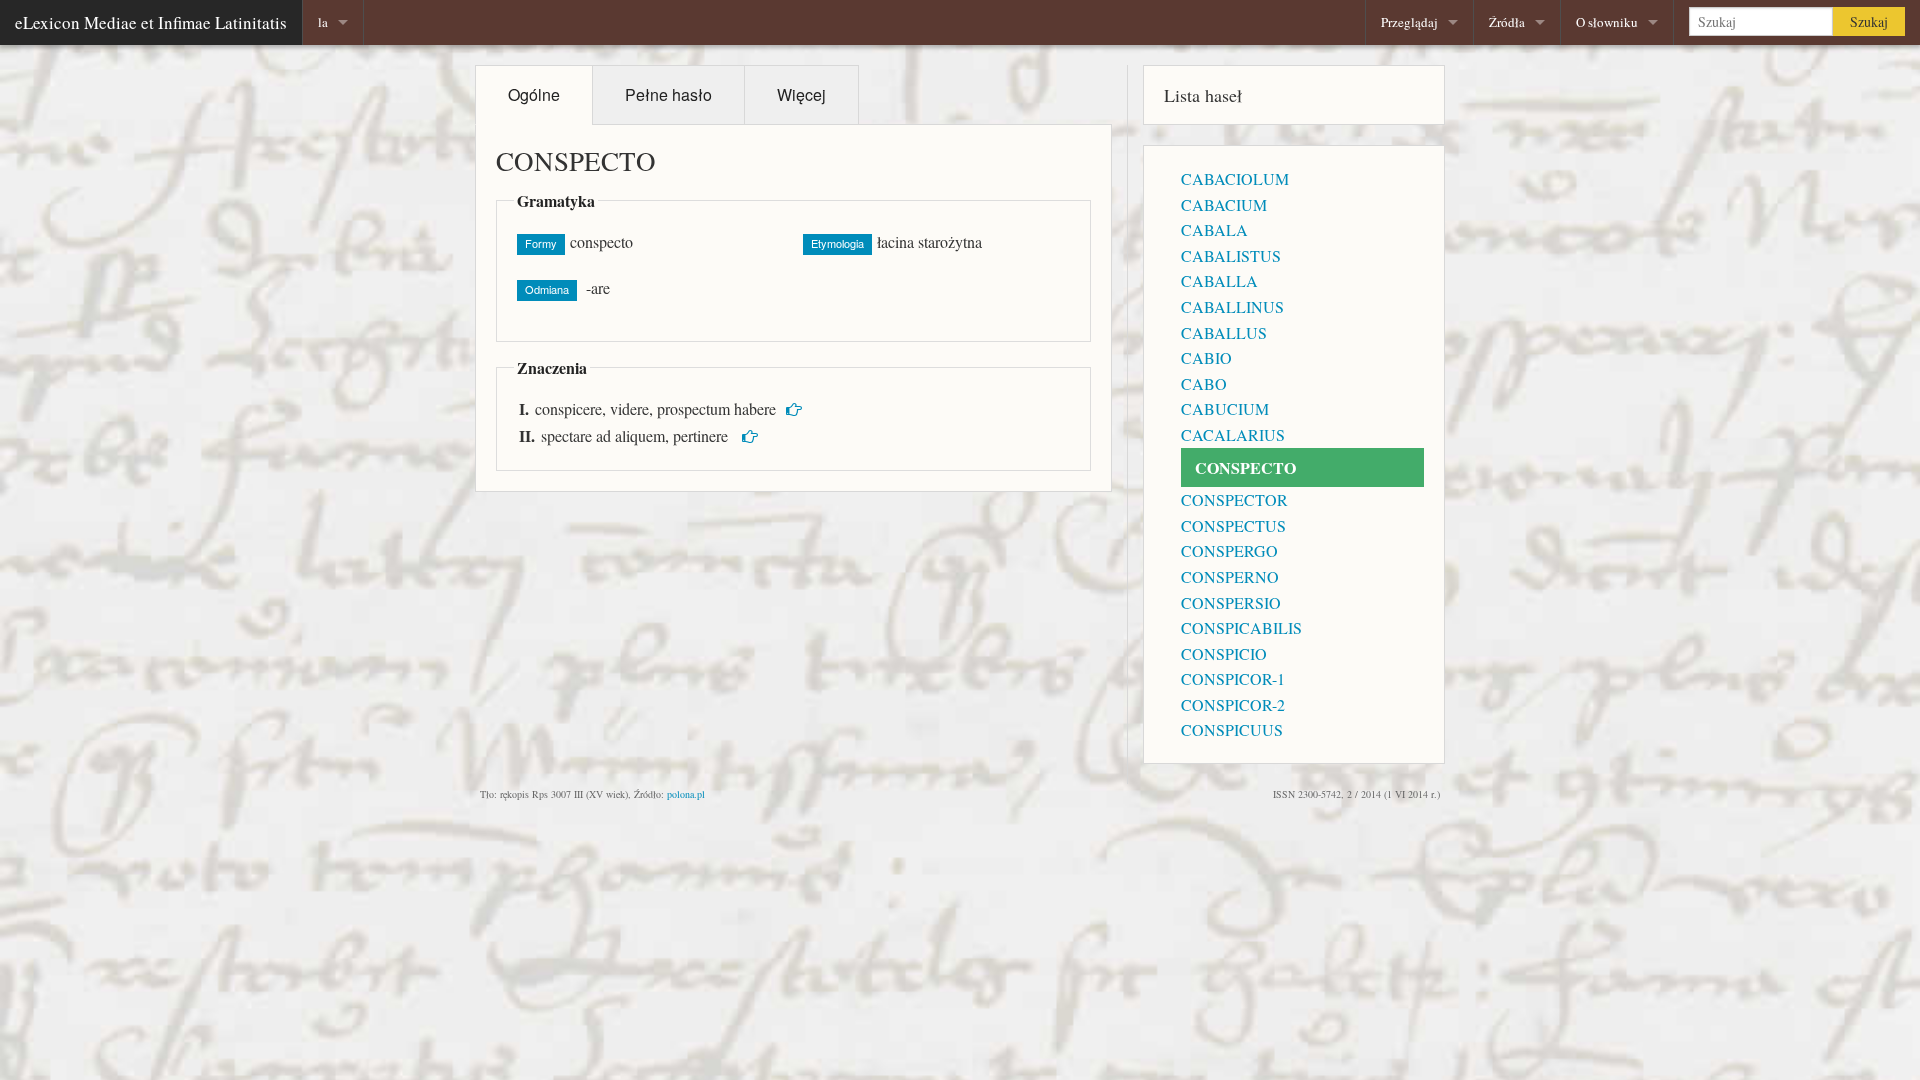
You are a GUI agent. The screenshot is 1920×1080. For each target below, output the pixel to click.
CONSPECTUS (1233, 525)
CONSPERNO (1230, 576)
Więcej (801, 94)
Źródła (1507, 22)
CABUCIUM (1225, 408)
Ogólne (534, 94)
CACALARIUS (1233, 434)
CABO (1204, 383)
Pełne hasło (668, 94)
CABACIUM (1224, 204)
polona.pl (686, 794)
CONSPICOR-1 (1233, 678)
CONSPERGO (1229, 550)
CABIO (1206, 357)
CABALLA (1219, 280)
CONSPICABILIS (1241, 627)
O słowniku (1607, 22)
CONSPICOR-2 (1233, 704)
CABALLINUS (1232, 306)
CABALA (1214, 229)
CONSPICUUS (1232, 729)
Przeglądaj (1409, 22)
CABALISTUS (1231, 255)
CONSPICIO (1224, 653)
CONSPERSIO (1231, 602)
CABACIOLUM (1235, 178)
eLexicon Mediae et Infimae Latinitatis (151, 22)
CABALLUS (1224, 332)
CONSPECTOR (1234, 499)
